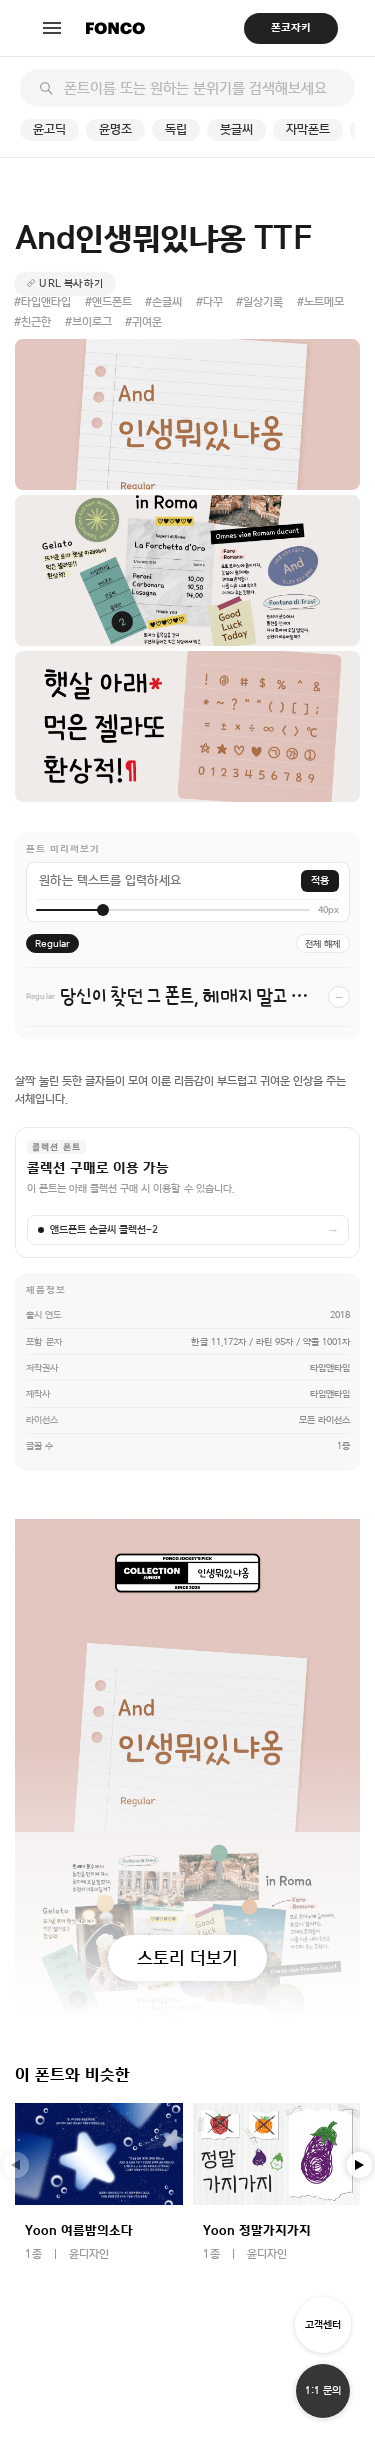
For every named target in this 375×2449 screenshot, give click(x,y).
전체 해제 (322, 943)
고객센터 (323, 2324)
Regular (52, 943)
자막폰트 (308, 129)
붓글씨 (236, 129)
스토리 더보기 (187, 1957)
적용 (320, 880)
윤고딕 (49, 129)
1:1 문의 (323, 2390)
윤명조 (115, 129)
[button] (360, 2165)
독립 (176, 129)
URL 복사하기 (71, 283)
